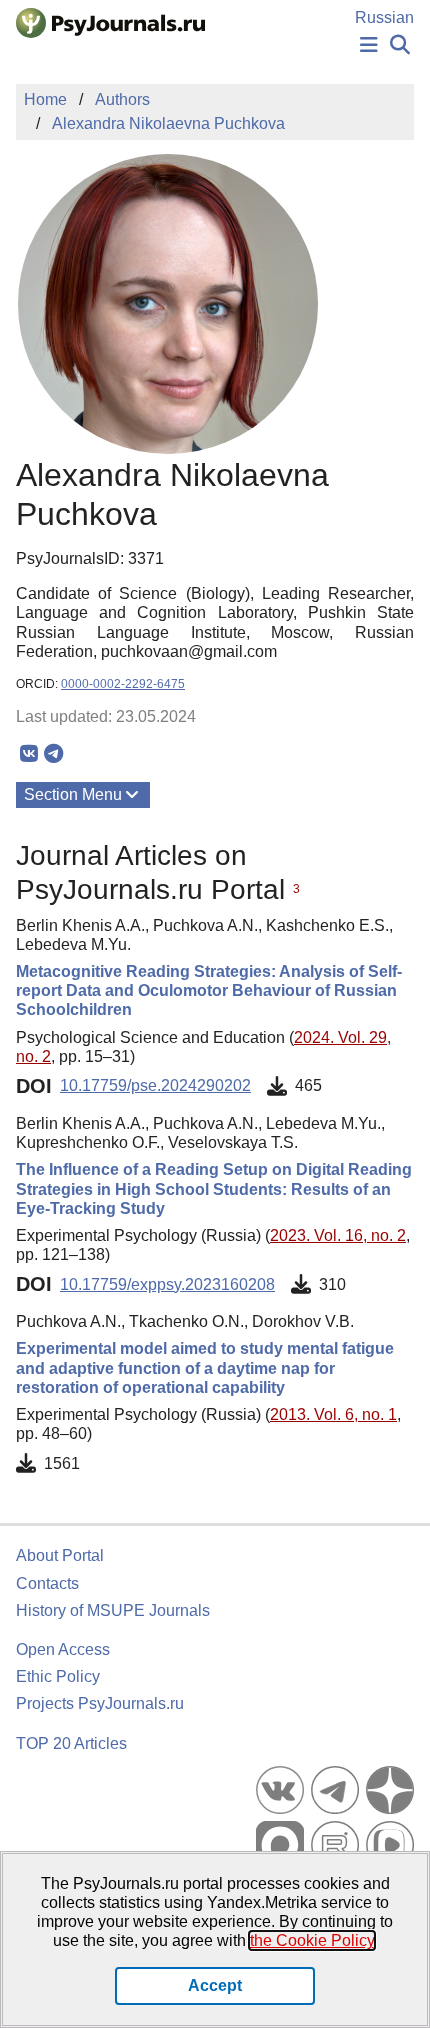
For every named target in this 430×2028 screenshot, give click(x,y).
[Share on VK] (28, 754)
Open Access (63, 1649)
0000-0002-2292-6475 (123, 684)
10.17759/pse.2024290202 (155, 1085)
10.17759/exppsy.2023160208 (167, 1284)
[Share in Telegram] (53, 754)
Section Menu (73, 794)
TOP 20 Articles (71, 1743)
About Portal (60, 1555)
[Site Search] (400, 45)
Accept (215, 1985)
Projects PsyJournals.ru (100, 1703)
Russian (384, 17)
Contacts (47, 1583)
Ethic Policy (58, 1676)
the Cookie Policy (312, 1940)
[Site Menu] (369, 45)
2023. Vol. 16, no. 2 (338, 1235)
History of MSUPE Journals (113, 1610)
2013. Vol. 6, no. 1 (333, 1414)
